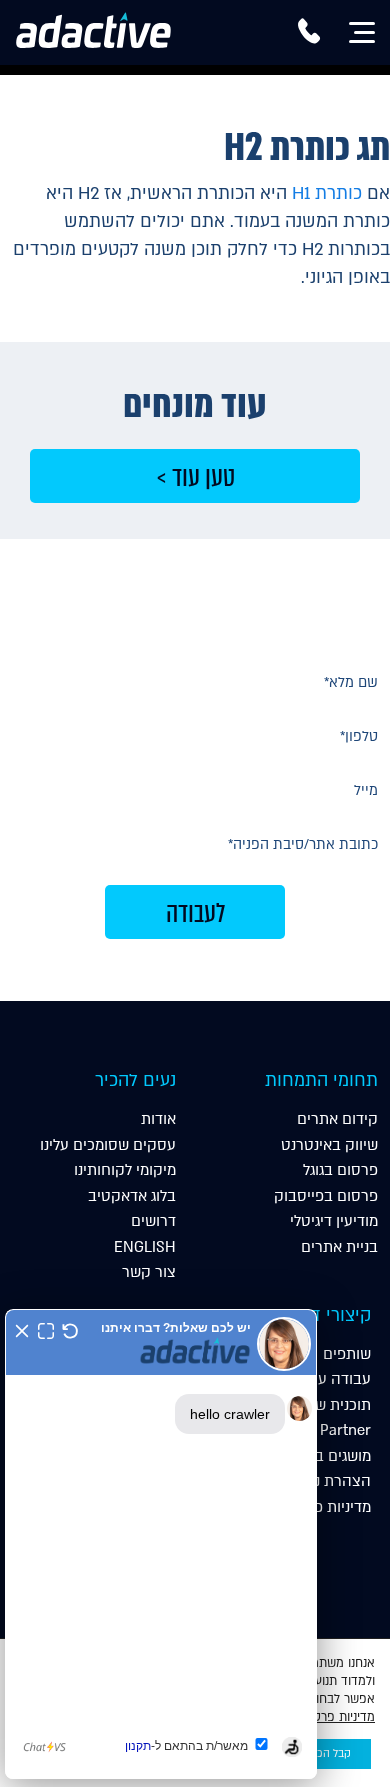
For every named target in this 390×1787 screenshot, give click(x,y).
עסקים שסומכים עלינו (108, 1145)
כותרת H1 (327, 193)
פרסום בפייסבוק (326, 1196)
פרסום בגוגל (340, 1170)
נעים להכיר (135, 1080)
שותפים (347, 1354)
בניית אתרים (339, 1247)
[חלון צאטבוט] (161, 1544)
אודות (158, 1119)
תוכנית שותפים (324, 1405)
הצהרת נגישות (326, 1481)
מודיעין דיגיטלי (334, 1221)
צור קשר (149, 1272)
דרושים (153, 1221)
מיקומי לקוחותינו (125, 1170)
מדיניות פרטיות (324, 1507)
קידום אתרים (337, 1119)
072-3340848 (309, 38)
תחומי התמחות (321, 1080)
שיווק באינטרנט (329, 1145)
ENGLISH (145, 1247)
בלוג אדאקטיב (132, 1196)
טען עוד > (195, 477)
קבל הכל (331, 1754)
